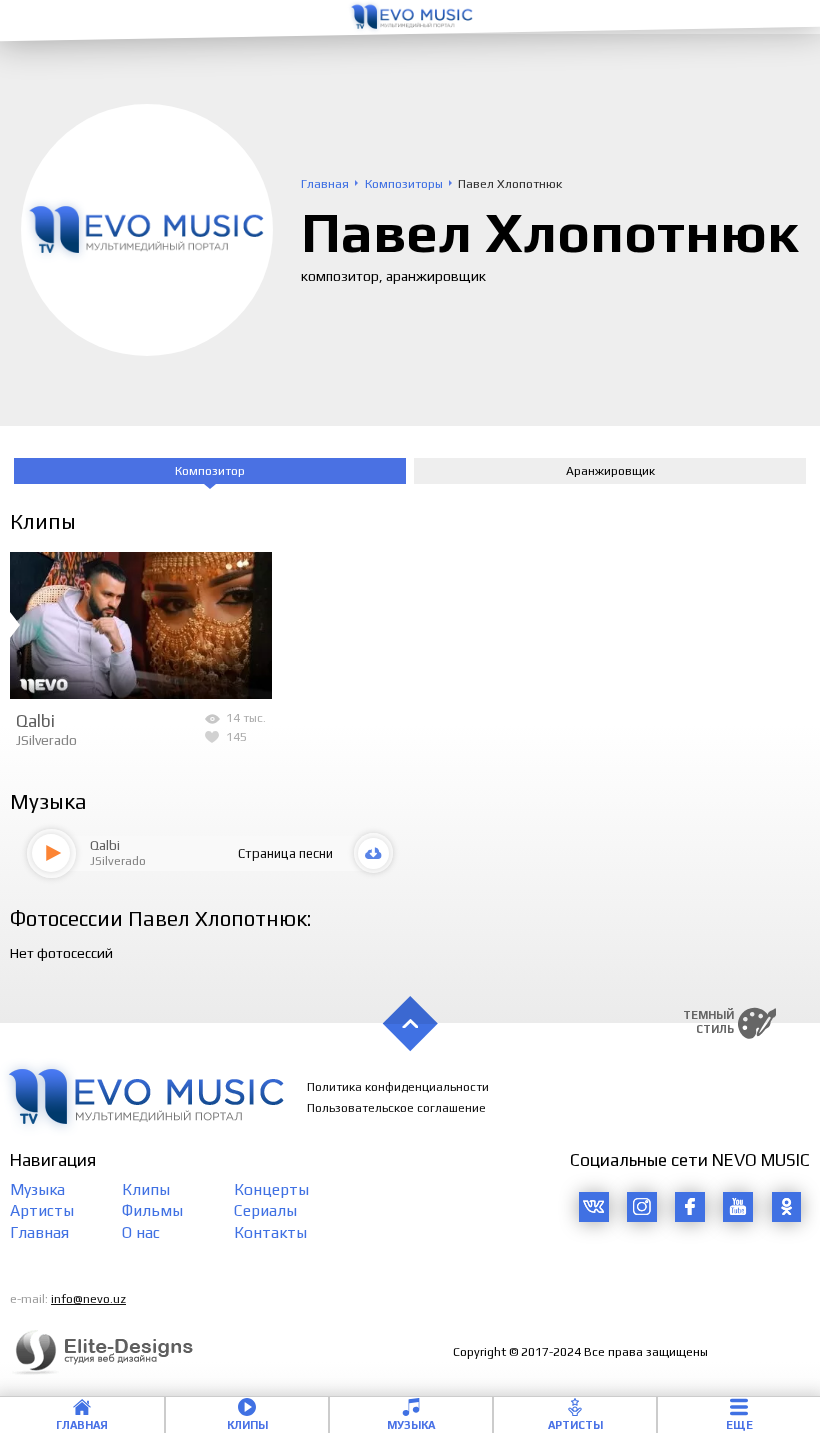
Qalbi (35, 721)
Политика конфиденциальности (398, 1087)
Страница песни (285, 853)
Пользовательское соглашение (396, 1108)
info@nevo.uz (88, 1299)
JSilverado (46, 740)
